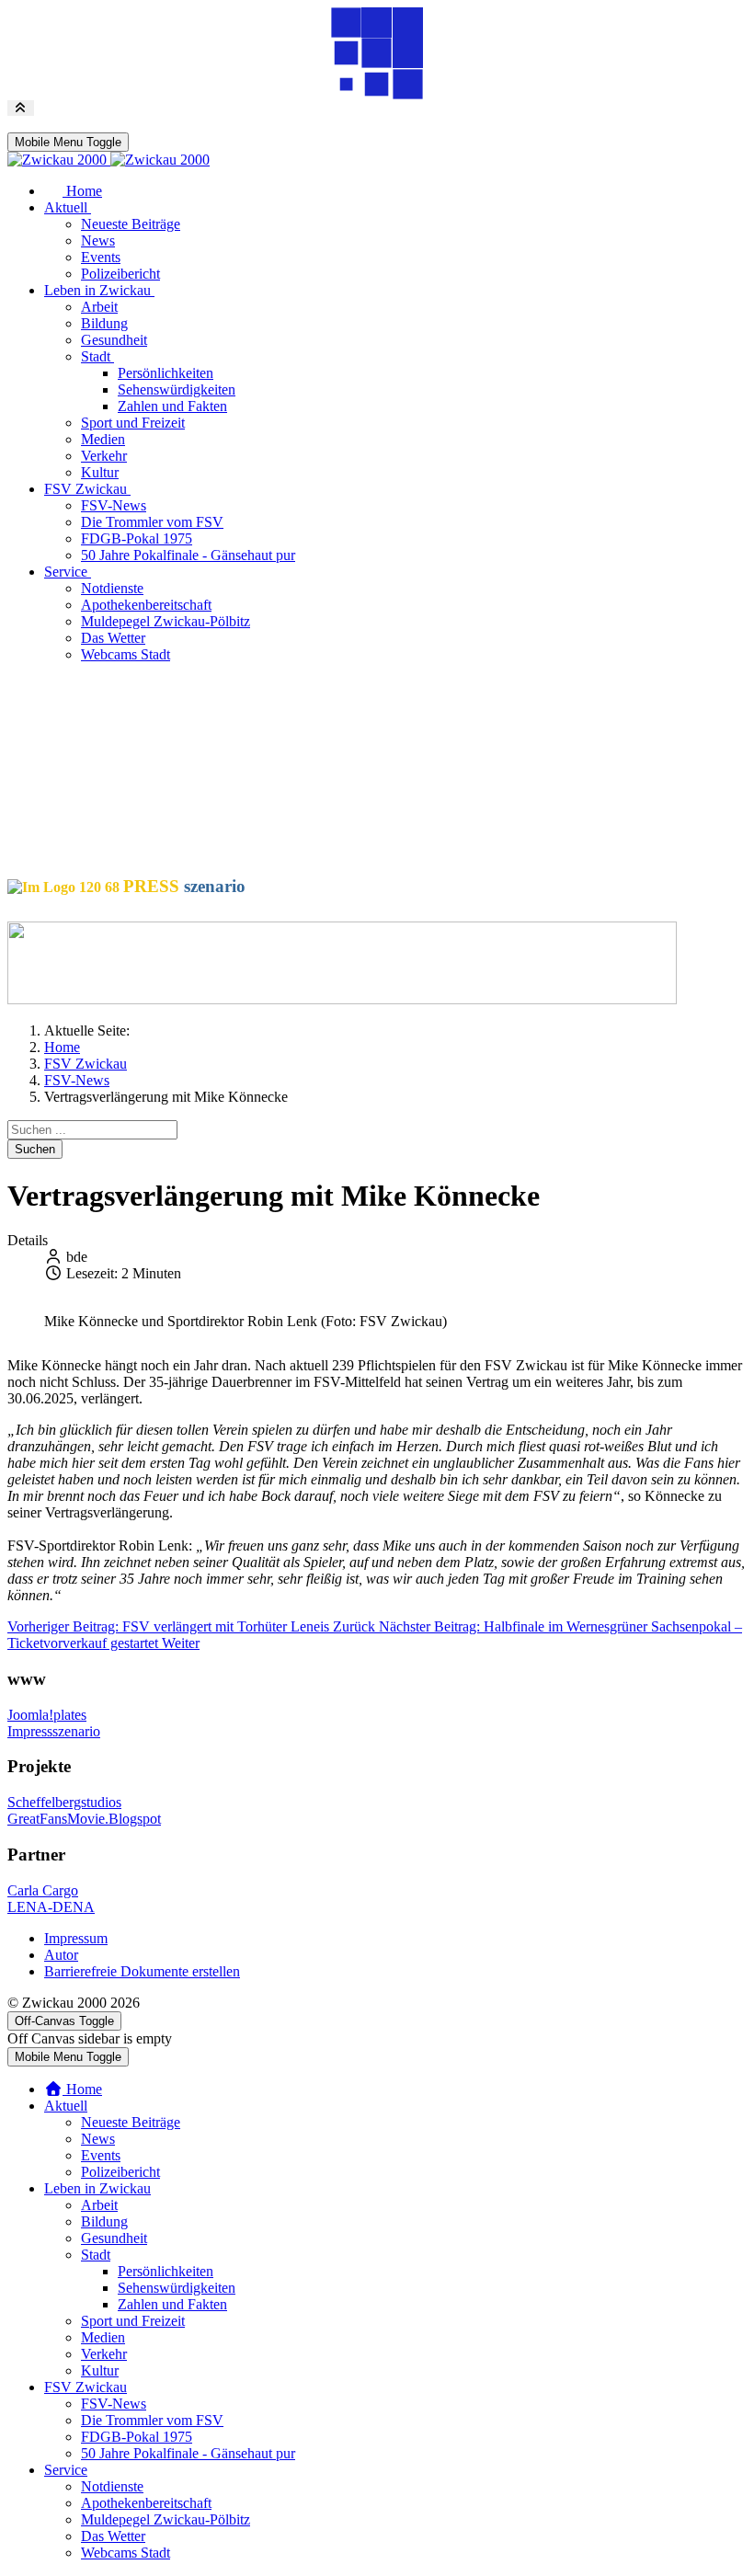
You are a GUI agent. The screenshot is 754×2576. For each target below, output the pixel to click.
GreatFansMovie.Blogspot (84, 1819)
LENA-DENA (51, 1907)
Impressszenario (54, 1731)
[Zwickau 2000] (109, 160)
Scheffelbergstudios (64, 1802)
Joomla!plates (47, 1715)
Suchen (35, 1149)
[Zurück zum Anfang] (21, 108)
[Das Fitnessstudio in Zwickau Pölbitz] (342, 999)
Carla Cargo (43, 1890)
